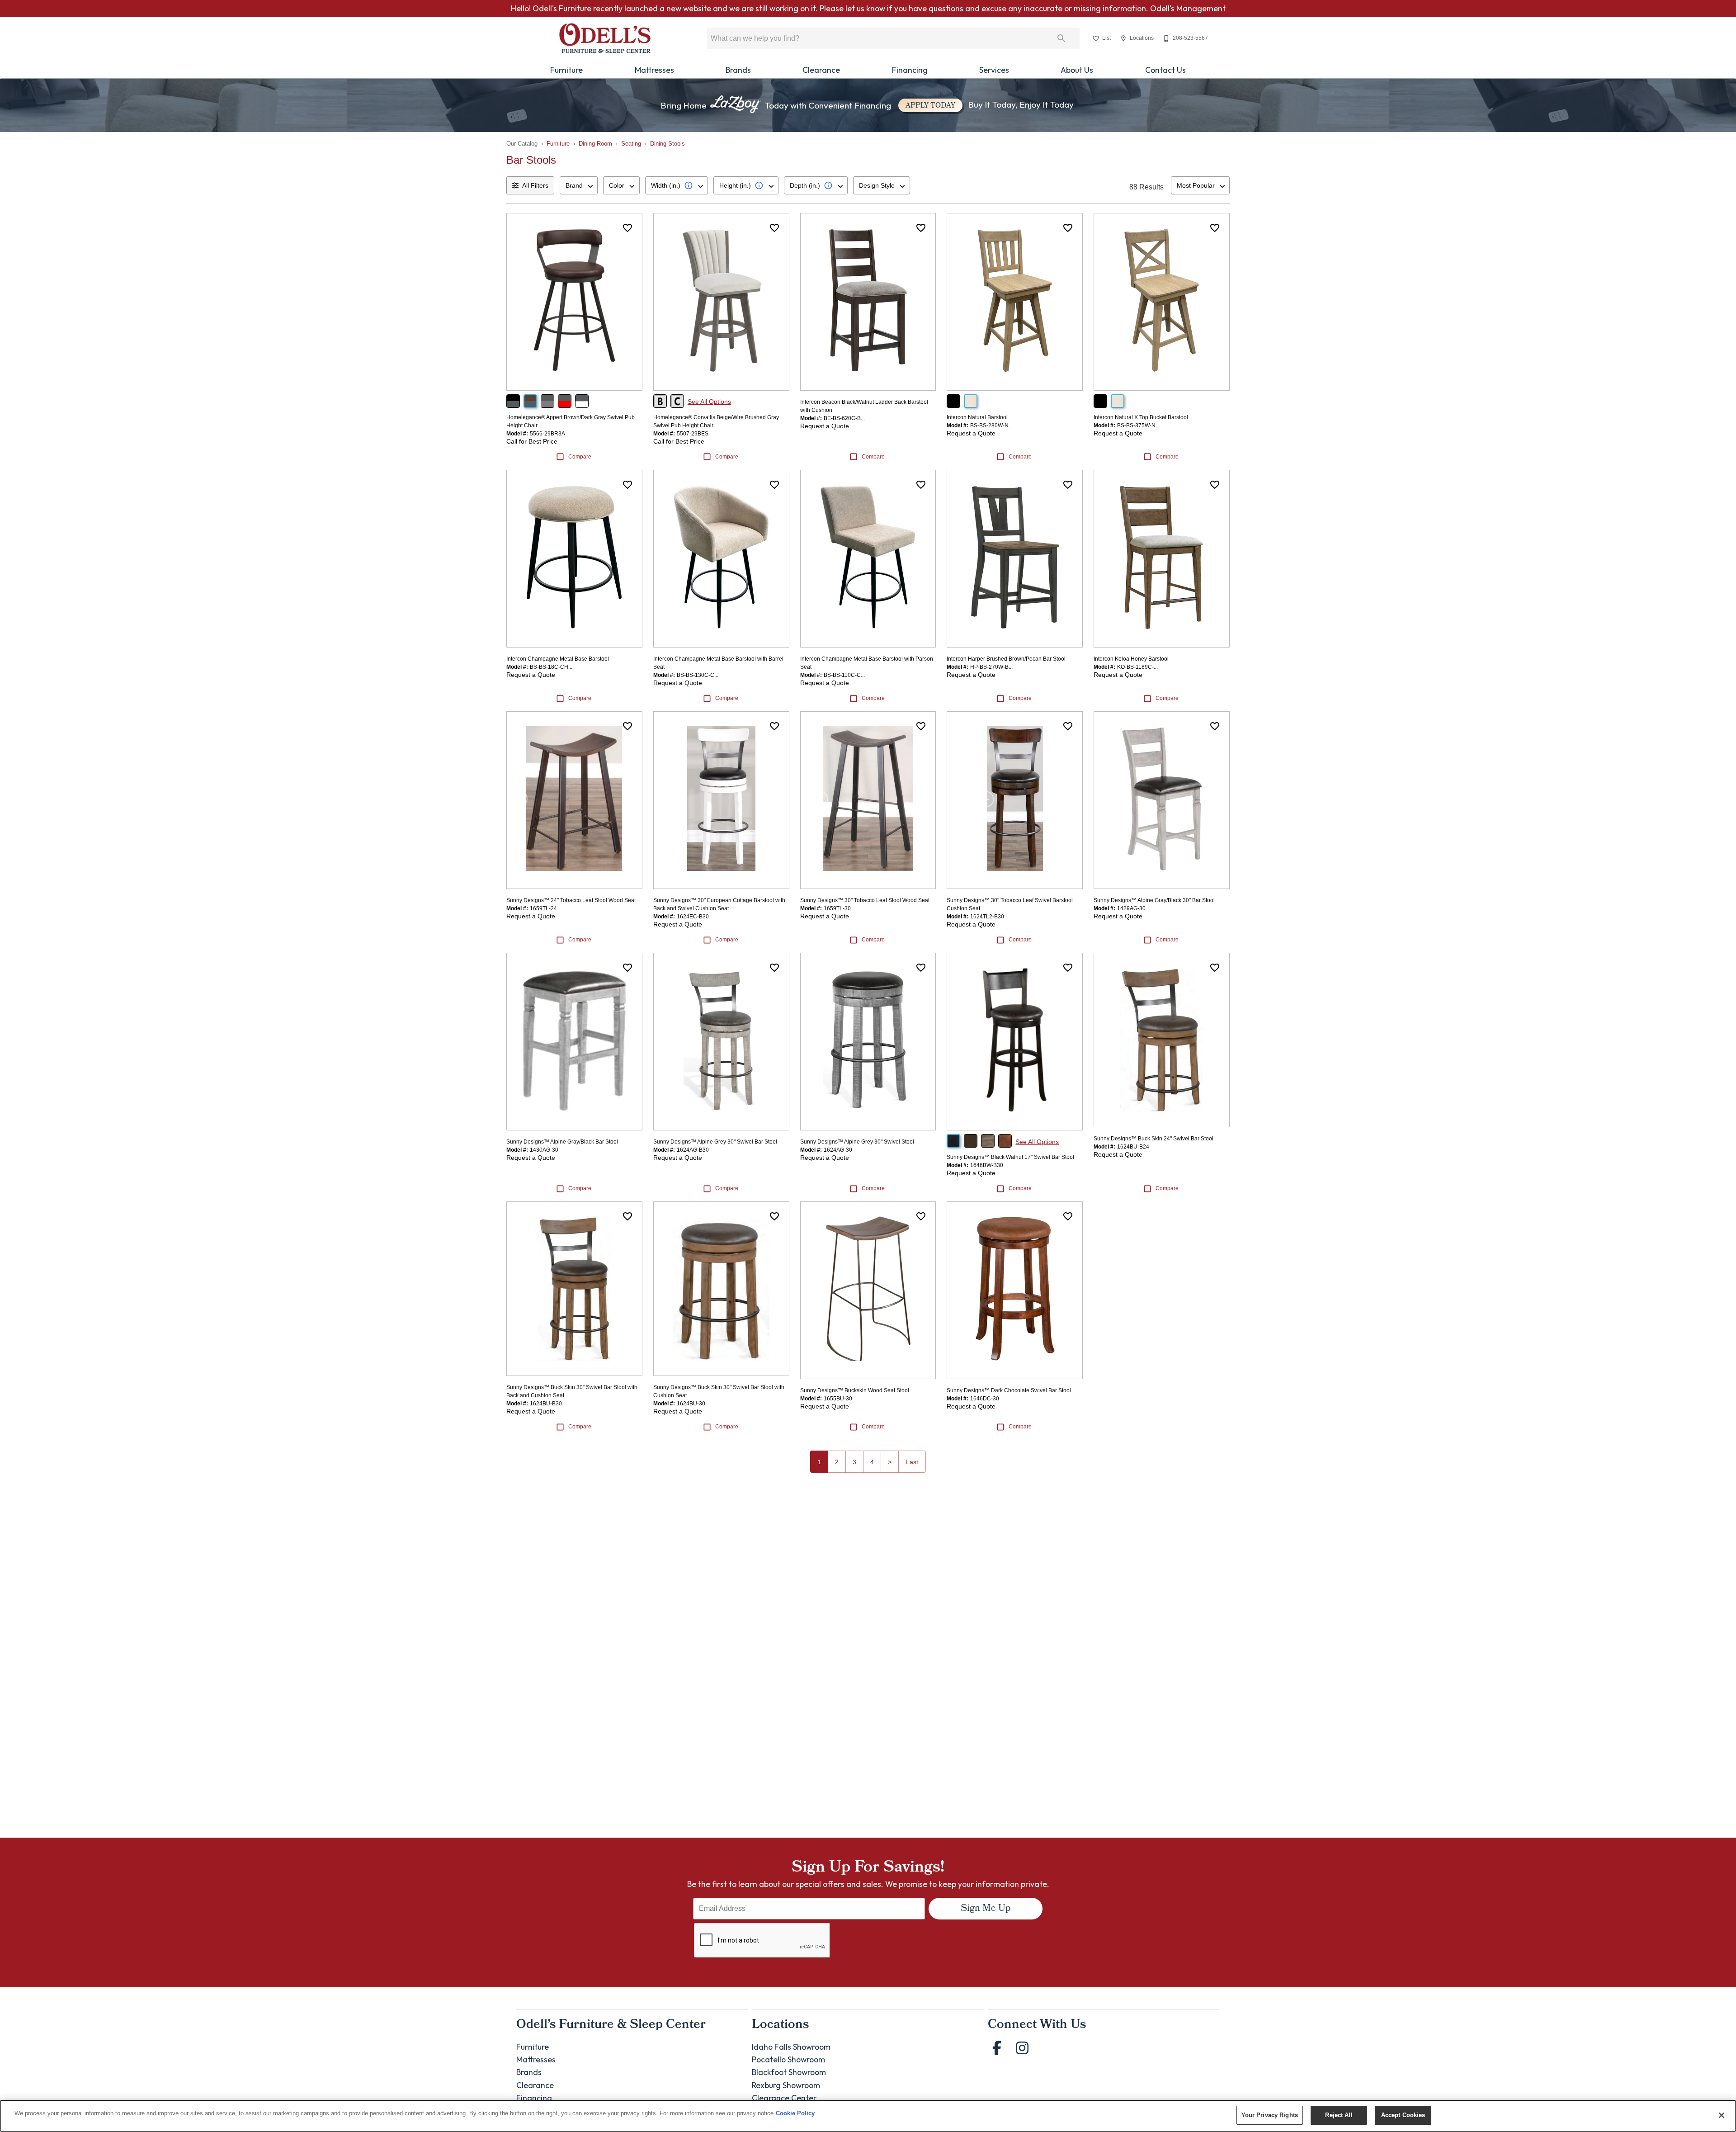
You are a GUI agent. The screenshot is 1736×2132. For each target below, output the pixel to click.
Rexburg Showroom (786, 2085)
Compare (580, 457)
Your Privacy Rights (1270, 2115)
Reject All (1339, 2115)
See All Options (709, 402)
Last (912, 1462)
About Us (1077, 70)
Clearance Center (784, 2098)
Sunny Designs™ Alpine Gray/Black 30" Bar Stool (1154, 900)
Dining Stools (668, 144)
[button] (1096, 38)
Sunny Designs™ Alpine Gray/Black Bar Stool (562, 1142)
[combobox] (579, 185)
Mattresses (654, 70)
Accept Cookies (1403, 2115)
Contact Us (1165, 70)
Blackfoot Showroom (789, 2072)
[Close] (1722, 2115)
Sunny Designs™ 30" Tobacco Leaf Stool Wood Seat (865, 900)
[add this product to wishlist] (627, 228)
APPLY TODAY (930, 106)
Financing (910, 70)
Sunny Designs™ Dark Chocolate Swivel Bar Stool (1009, 1390)
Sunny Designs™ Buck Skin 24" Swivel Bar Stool (1153, 1139)
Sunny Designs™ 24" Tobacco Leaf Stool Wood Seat (571, 900)
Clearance (821, 70)
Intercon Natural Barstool (977, 417)
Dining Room (595, 144)
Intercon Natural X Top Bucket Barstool (1141, 417)
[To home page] (605, 38)
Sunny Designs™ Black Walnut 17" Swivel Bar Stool (1010, 1157)
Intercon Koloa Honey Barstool (1131, 659)
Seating (631, 144)
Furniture (566, 70)
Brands (738, 70)
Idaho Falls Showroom (791, 2047)
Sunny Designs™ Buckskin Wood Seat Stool (855, 1390)
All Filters (535, 185)
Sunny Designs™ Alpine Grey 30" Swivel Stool (857, 1142)
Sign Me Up (986, 1909)
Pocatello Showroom (788, 2059)
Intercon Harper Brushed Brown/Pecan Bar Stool (1006, 659)
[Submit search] (1061, 38)
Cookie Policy (795, 2113)
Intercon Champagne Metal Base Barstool (558, 659)
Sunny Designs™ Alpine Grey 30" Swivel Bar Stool (715, 1142)
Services (994, 70)
